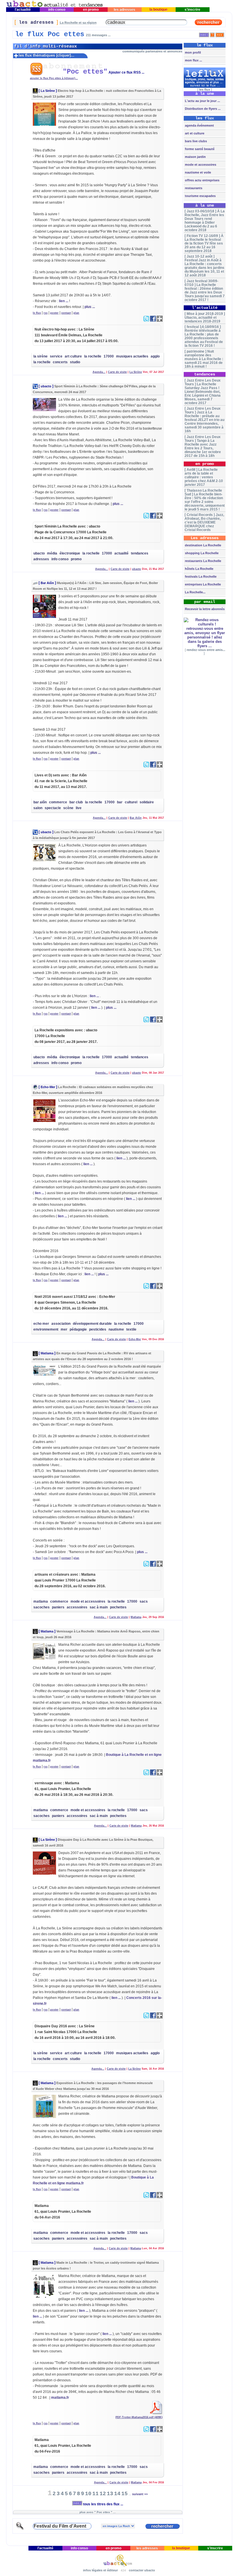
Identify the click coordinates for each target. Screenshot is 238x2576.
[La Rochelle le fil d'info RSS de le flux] (220, 34)
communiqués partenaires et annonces (152, 51)
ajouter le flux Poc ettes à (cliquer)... (54, 78)
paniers (58, 1607)
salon (38, 808)
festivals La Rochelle (200, 577)
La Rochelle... (195, 592)
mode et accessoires (88, 1601)
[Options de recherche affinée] (20, 2529)
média (52, 553)
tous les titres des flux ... (103, 2504)
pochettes (118, 1607)
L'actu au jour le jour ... (202, 101)
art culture (73, 356)
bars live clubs (195, 141)
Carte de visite (117, 372)
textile (131, 1329)
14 (117, 2494)
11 (95, 2494)
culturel (131, 802)
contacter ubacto (142, 2570)
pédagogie (78, 1329)
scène (68, 808)
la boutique (158, 10)
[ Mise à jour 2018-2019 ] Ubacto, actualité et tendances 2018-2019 (205, 317)
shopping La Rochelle (201, 553)
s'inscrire (192, 10)
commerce (58, 802)
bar (120, 802)
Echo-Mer (48, 1087)
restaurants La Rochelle (203, 561)
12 (103, 2494)
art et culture (194, 133)
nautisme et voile (198, 172)
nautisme (116, 1329)
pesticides (98, 1329)
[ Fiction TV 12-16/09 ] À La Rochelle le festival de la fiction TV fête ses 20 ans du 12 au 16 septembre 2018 (204, 243)
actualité (121, 553)
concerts (60, 362)
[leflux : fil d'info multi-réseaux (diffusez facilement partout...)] (205, 87)
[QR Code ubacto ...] (160, 517)
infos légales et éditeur (100, 2570)
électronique (70, 553)
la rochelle (93, 356)
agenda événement (199, 125)
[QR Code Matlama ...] (160, 1566)
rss (46, 313)
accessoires (77, 1607)
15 (125, 2494)
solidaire (147, 802)
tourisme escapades (200, 196)
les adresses (125, 10)
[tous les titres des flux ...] (204, 34)
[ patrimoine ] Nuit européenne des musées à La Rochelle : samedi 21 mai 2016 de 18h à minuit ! (204, 359)
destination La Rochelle (203, 545)
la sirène (40, 356)
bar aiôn (40, 802)
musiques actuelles (132, 356)
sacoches (42, 1607)
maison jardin (195, 157)
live (79, 808)
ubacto (46, 386)
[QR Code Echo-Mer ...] (160, 1288)
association (61, 1324)
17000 (109, 356)
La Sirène (48, 91)
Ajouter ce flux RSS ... (126, 72)
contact (66, 313)
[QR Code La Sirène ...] (160, 320)
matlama (41, 1601)
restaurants (193, 188)
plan (76, 313)
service (56, 356)
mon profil (192, 52)
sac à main (99, 1607)
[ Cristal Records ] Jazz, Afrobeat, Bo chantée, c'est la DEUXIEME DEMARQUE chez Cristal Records (204, 522)
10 (88, 2494)
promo (76, 559)
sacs (144, 1601)
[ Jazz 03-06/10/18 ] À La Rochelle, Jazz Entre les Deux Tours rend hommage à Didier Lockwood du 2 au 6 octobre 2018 (205, 220)
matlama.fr (60, 2398)
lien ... (64, 301)
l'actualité (23, 10)
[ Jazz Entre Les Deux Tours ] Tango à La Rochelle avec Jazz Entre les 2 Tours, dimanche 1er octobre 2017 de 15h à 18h (203, 446)
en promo (91, 10)
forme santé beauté (199, 149)
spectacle (53, 808)
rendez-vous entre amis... (205, 650)
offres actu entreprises (202, 180)
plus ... (90, 307)
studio (75, 362)
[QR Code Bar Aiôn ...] (160, 766)
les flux (205, 90)
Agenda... (99, 372)
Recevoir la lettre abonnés (204, 609)
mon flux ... (193, 60)
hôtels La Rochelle (199, 569)
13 (110, 2494)
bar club (76, 802)
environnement (46, 1329)
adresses (41, 559)
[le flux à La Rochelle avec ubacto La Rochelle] (55, 6)
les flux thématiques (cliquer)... (46, 55)
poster (54, 313)
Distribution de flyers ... (202, 109)
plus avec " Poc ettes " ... (98, 2512)
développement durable (92, 1324)
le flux (37, 313)
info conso (57, 10)
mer (64, 1329)
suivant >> (140, 2494)
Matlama (47, 1353)
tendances (140, 553)
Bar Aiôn (47, 583)
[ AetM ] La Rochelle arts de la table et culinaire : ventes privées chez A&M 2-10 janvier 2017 (204, 477)
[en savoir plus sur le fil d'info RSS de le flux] (212, 34)
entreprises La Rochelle (202, 584)
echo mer (41, 1324)
